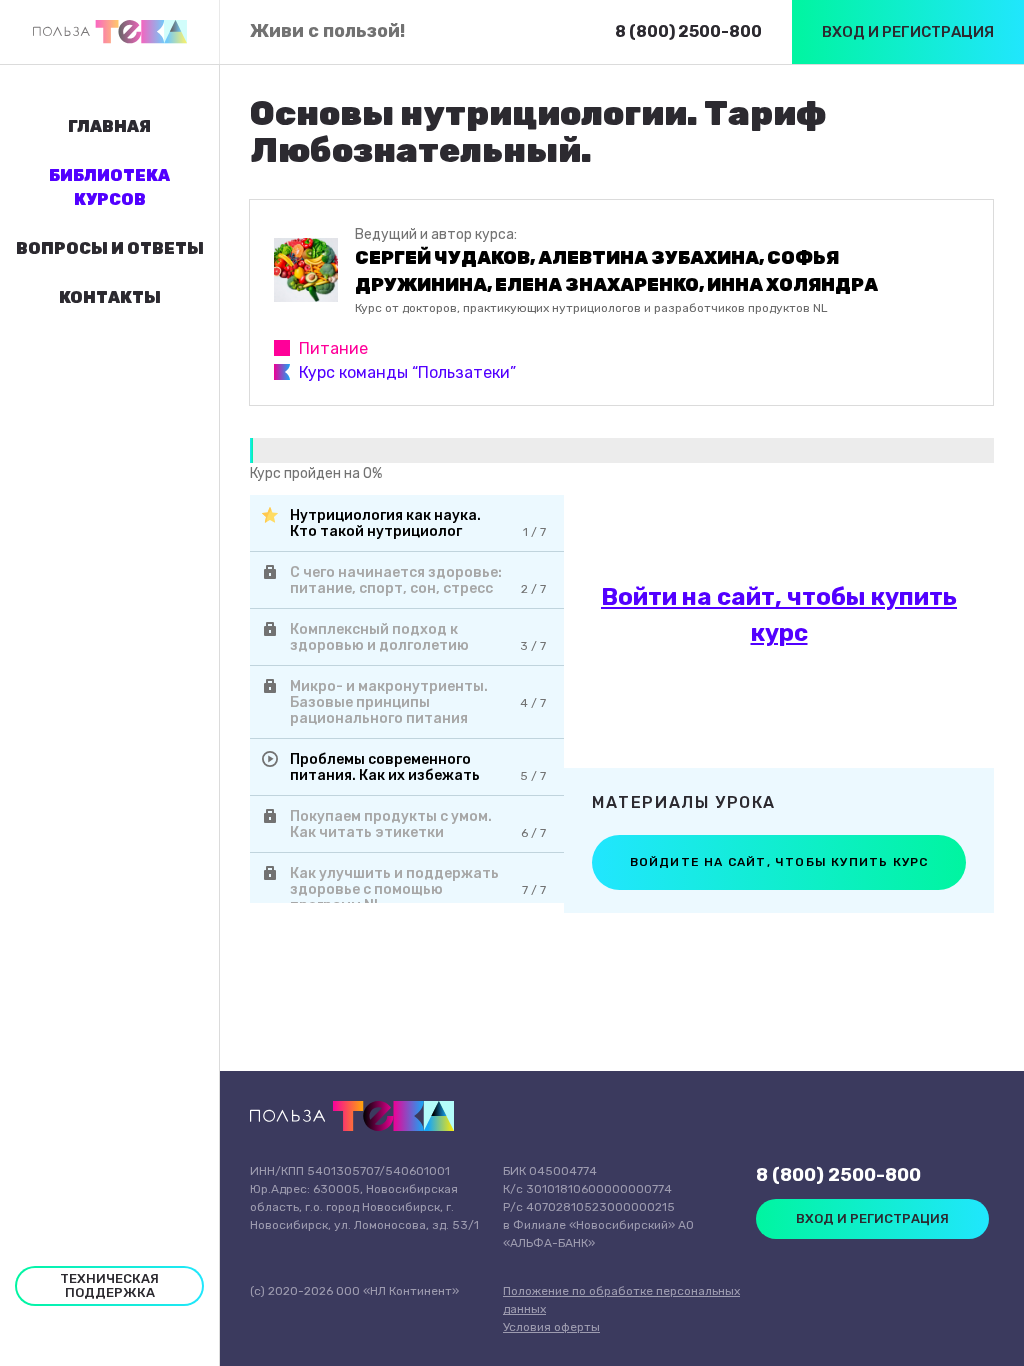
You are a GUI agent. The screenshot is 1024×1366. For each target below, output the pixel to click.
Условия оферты (551, 1327)
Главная (109, 126)
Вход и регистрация (908, 32)
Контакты (110, 297)
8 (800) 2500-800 (688, 31)
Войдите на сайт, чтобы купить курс (779, 862)
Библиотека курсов (109, 187)
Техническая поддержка (109, 1285)
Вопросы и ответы (110, 248)
